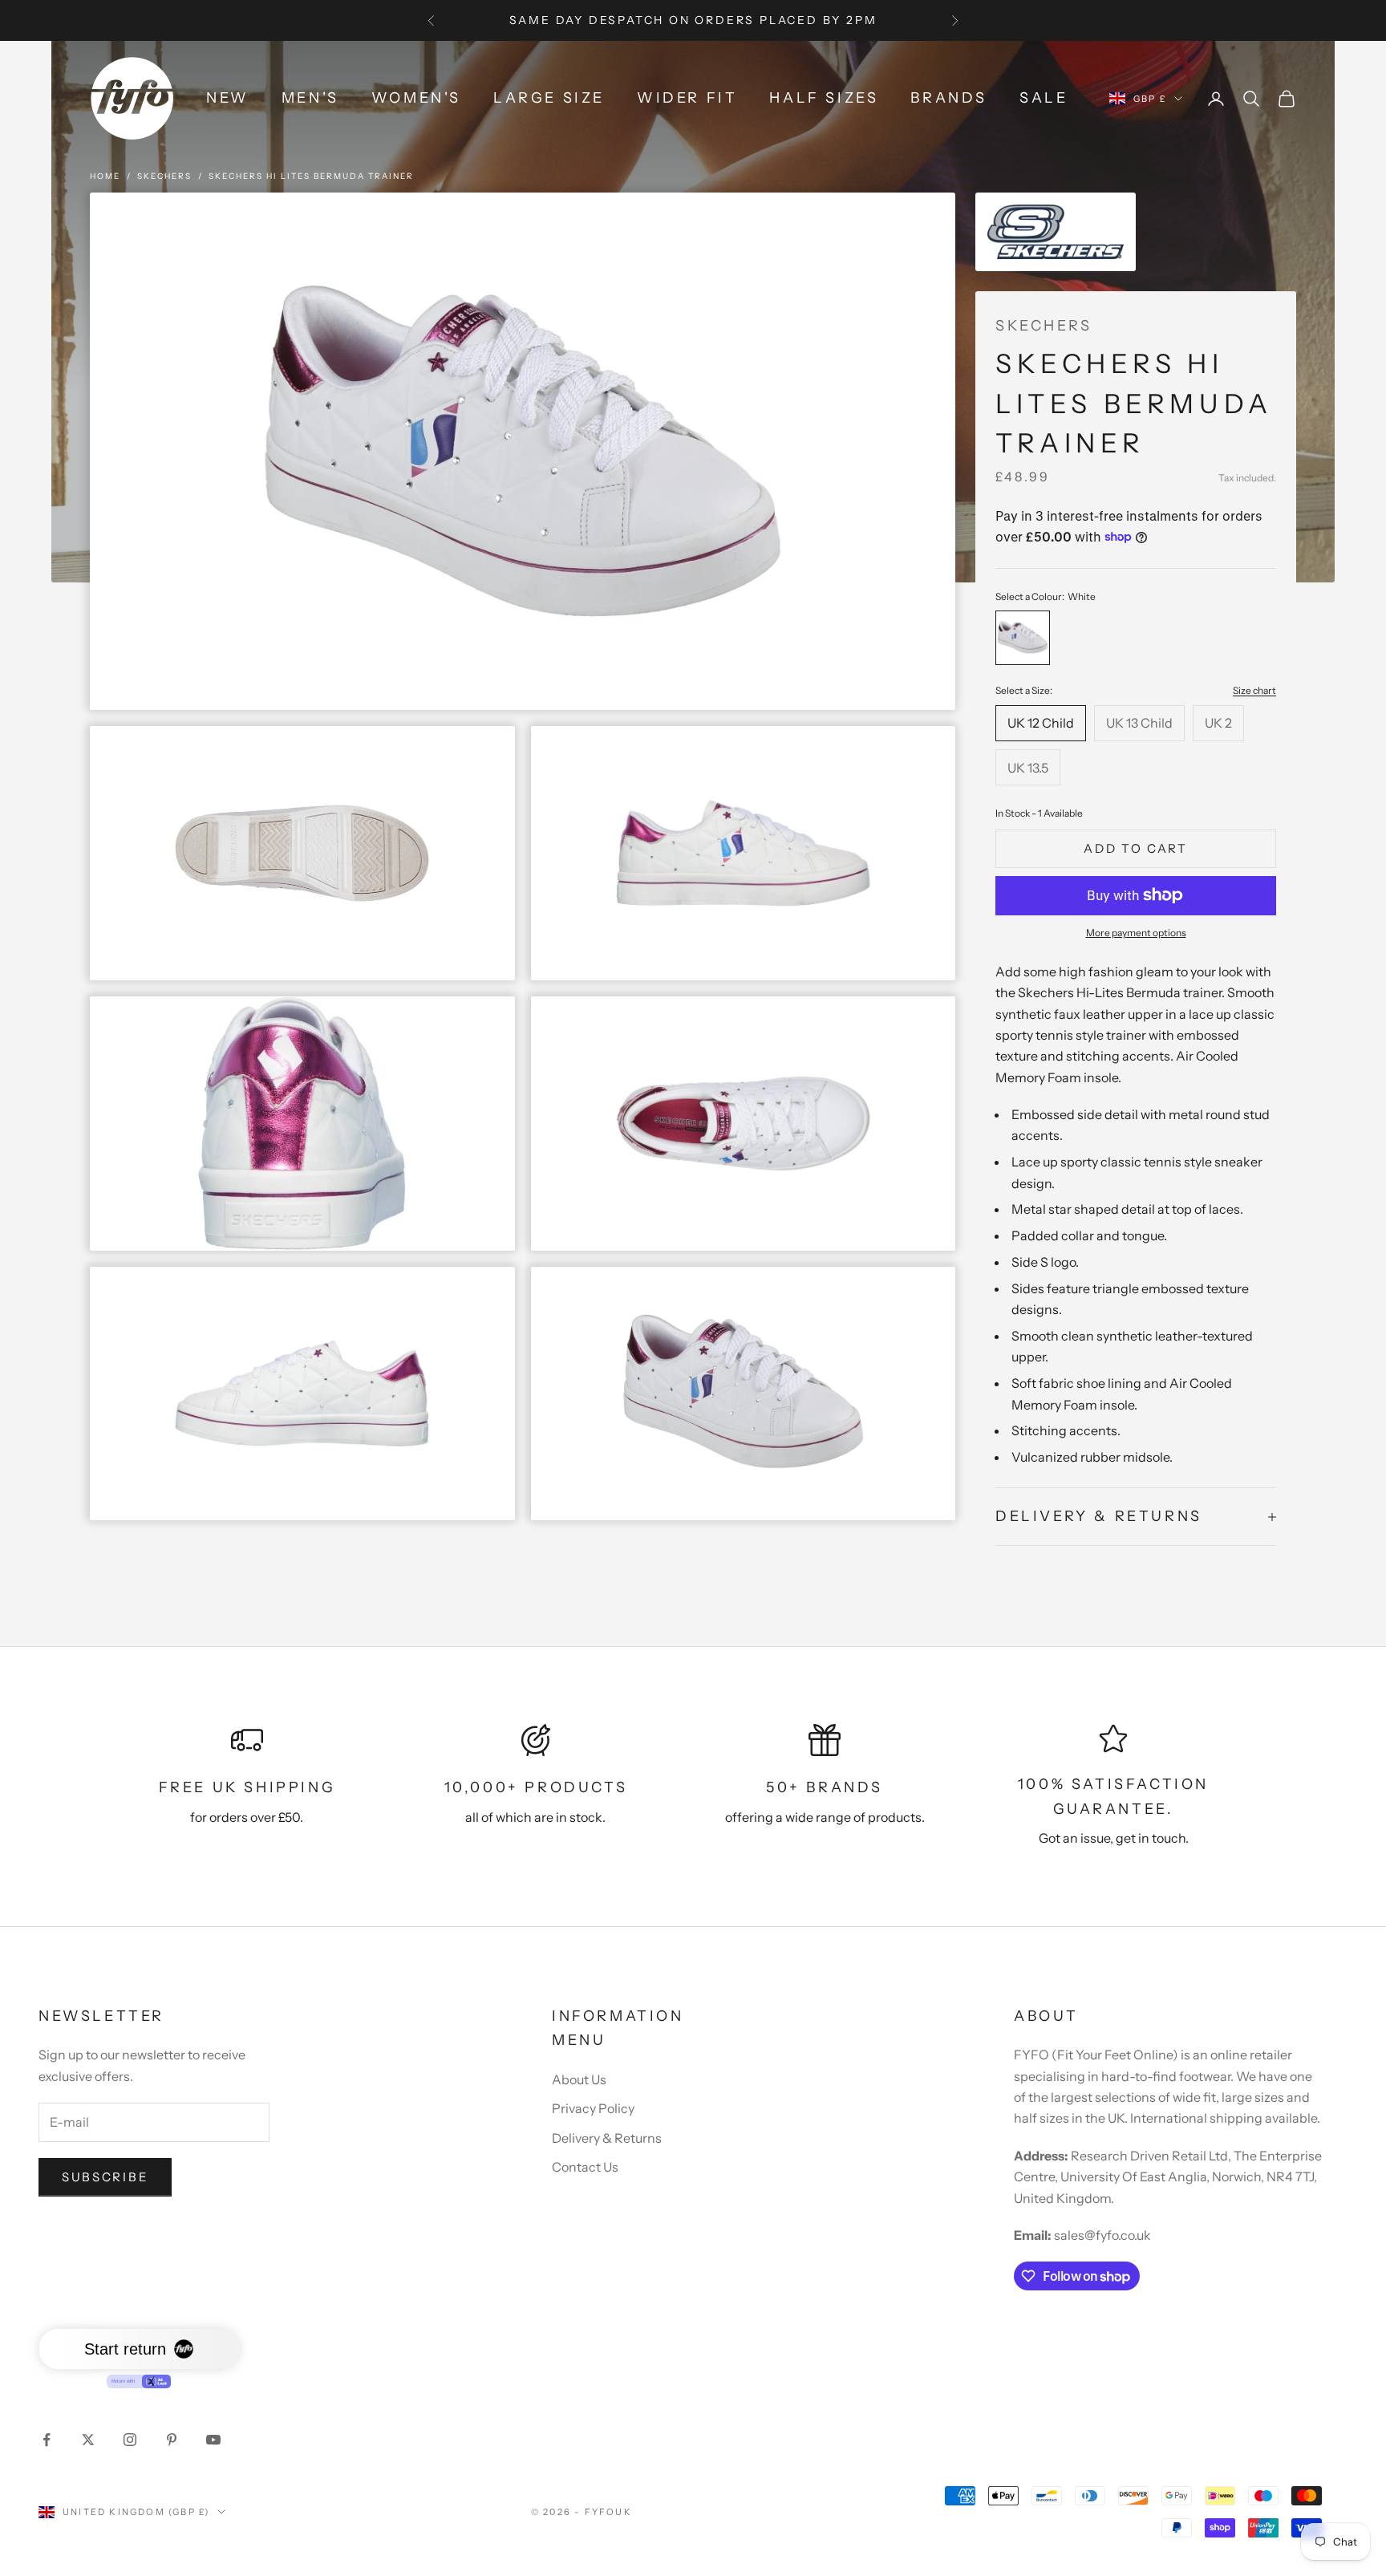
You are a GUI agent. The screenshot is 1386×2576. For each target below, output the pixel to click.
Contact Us (585, 2167)
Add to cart (1136, 848)
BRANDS (949, 98)
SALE (1044, 98)
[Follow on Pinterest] (172, 2440)
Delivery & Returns (607, 2138)
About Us (579, 2079)
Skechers (164, 176)
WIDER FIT (687, 98)
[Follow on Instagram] (130, 2440)
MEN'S (310, 98)
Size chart (1254, 690)
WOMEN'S (416, 98)
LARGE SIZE (549, 98)
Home (105, 176)
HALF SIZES (824, 98)
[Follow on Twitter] (88, 2440)
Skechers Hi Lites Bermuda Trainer (311, 176)
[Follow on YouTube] (213, 2440)
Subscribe (105, 2177)
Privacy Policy (593, 2108)
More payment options (1136, 933)
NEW (228, 98)
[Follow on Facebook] (47, 2440)
